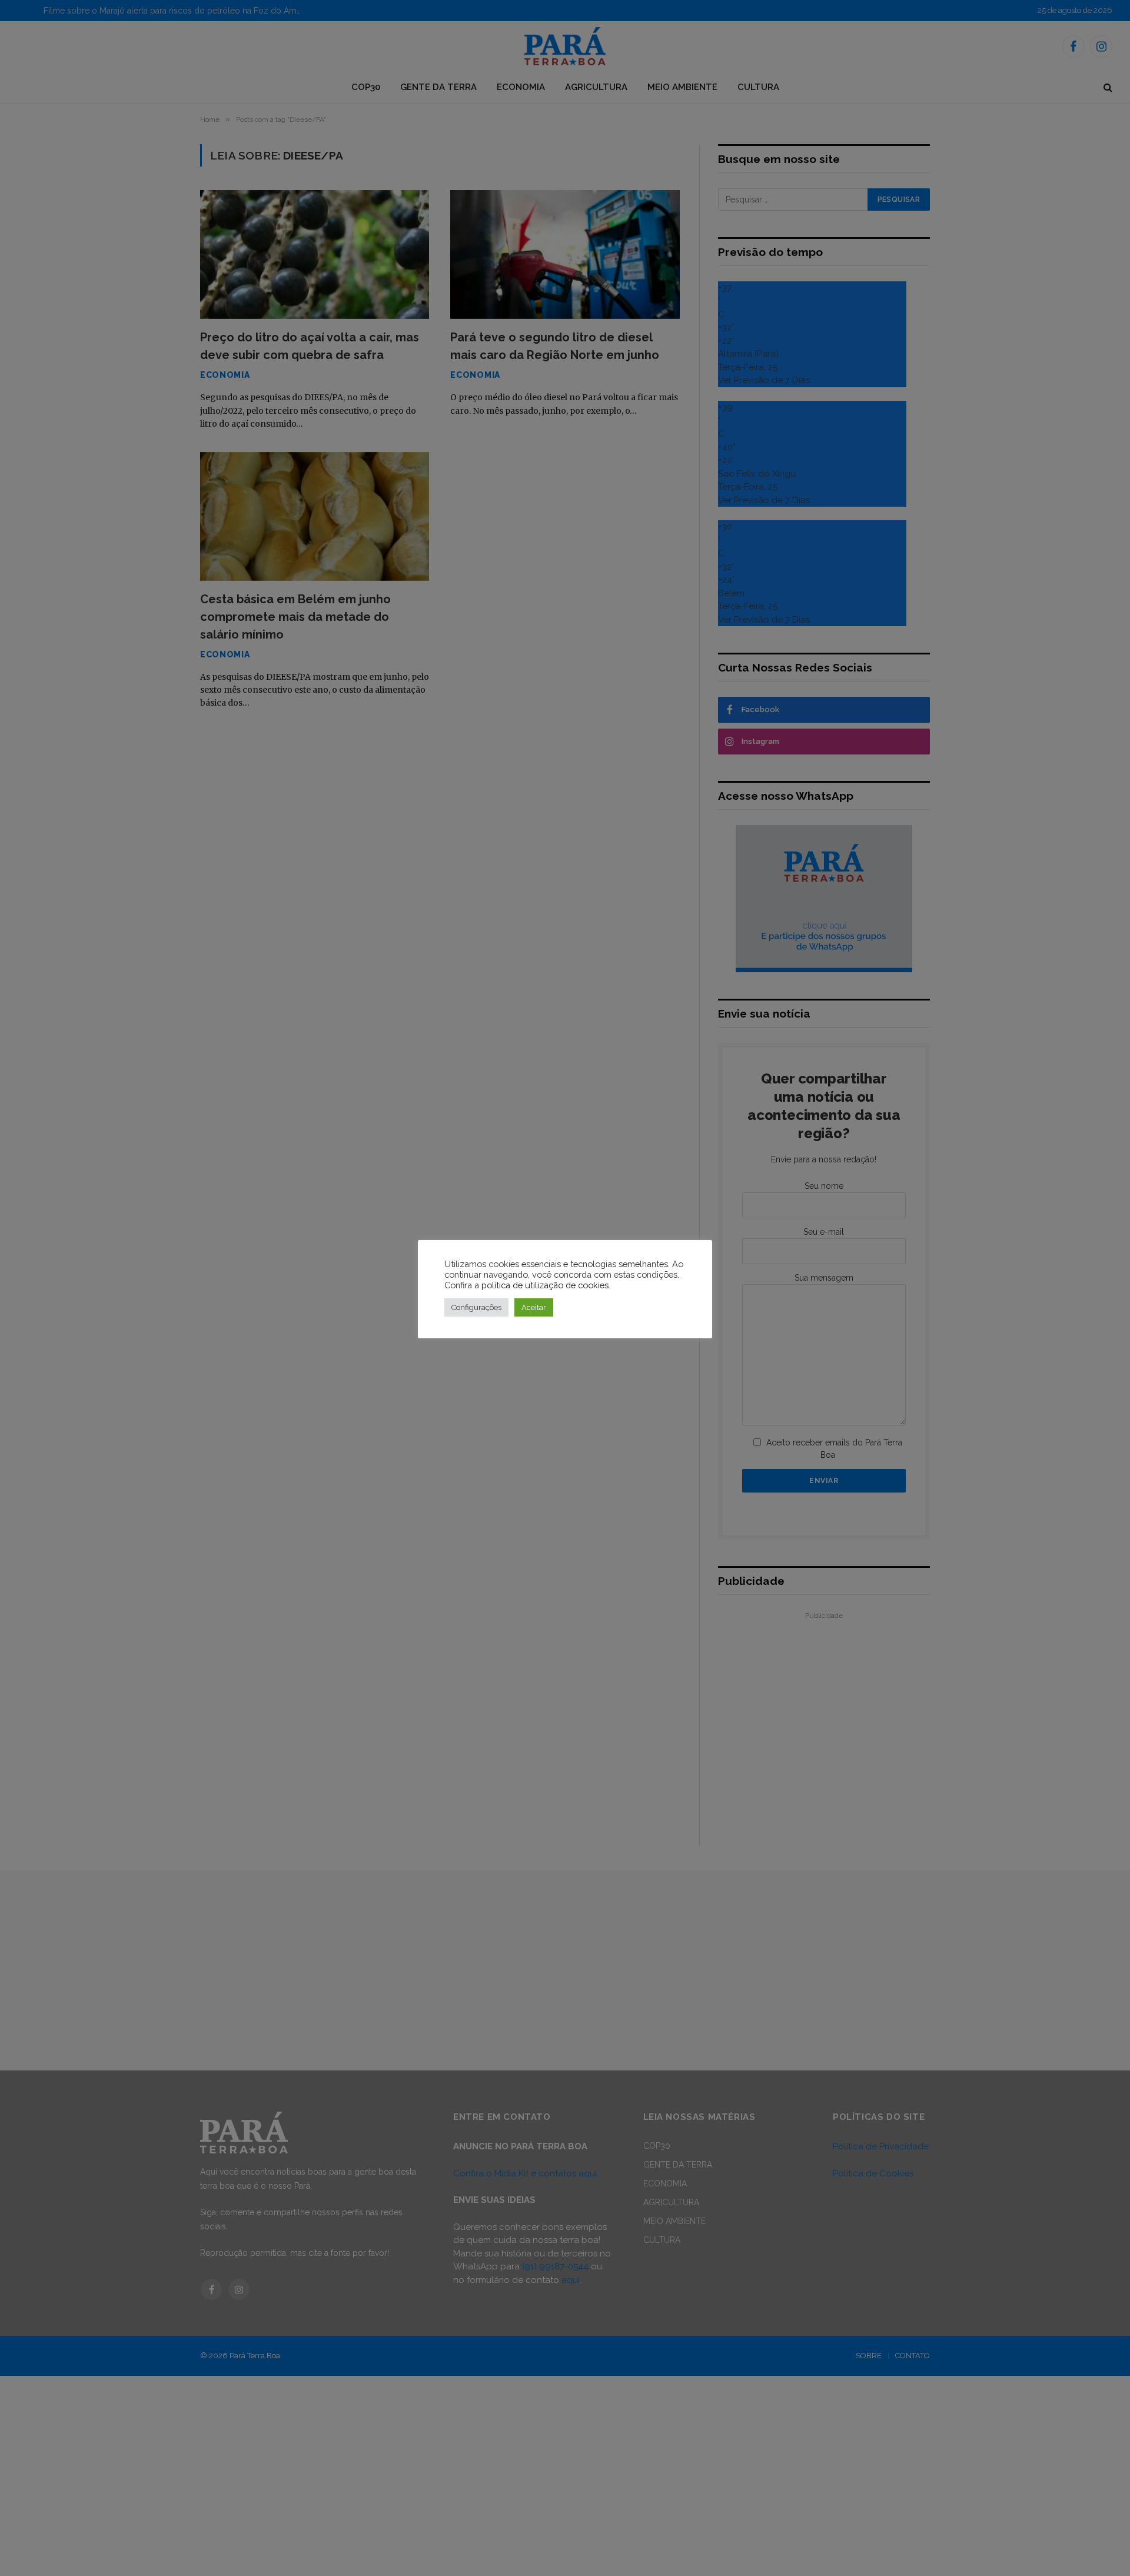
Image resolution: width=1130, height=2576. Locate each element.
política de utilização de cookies (545, 1285)
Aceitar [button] (534, 1307)
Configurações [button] (476, 1307)
